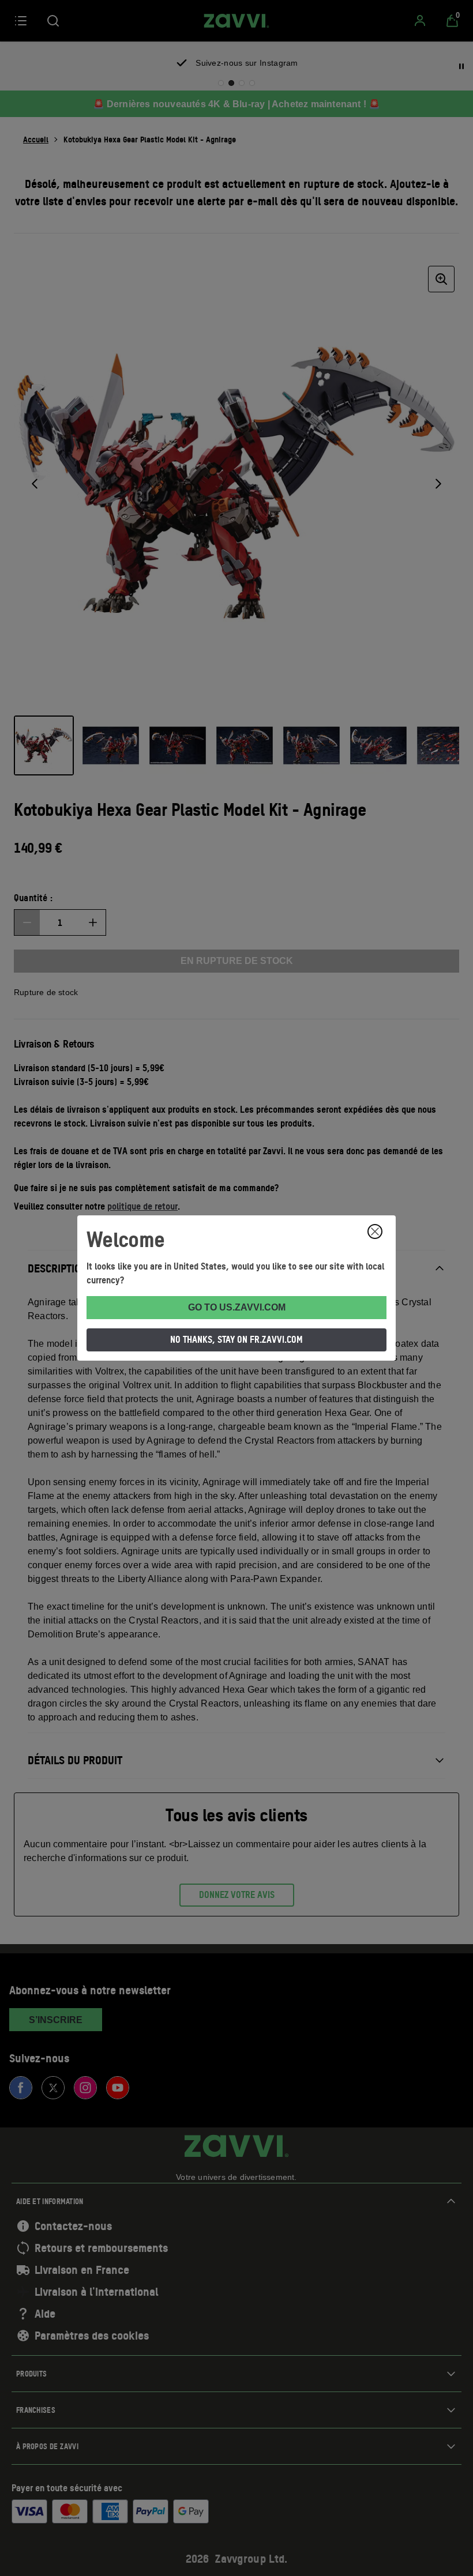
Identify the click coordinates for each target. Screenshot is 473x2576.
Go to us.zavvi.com (237, 1307)
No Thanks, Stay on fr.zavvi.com (236, 1339)
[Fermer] (375, 1231)
